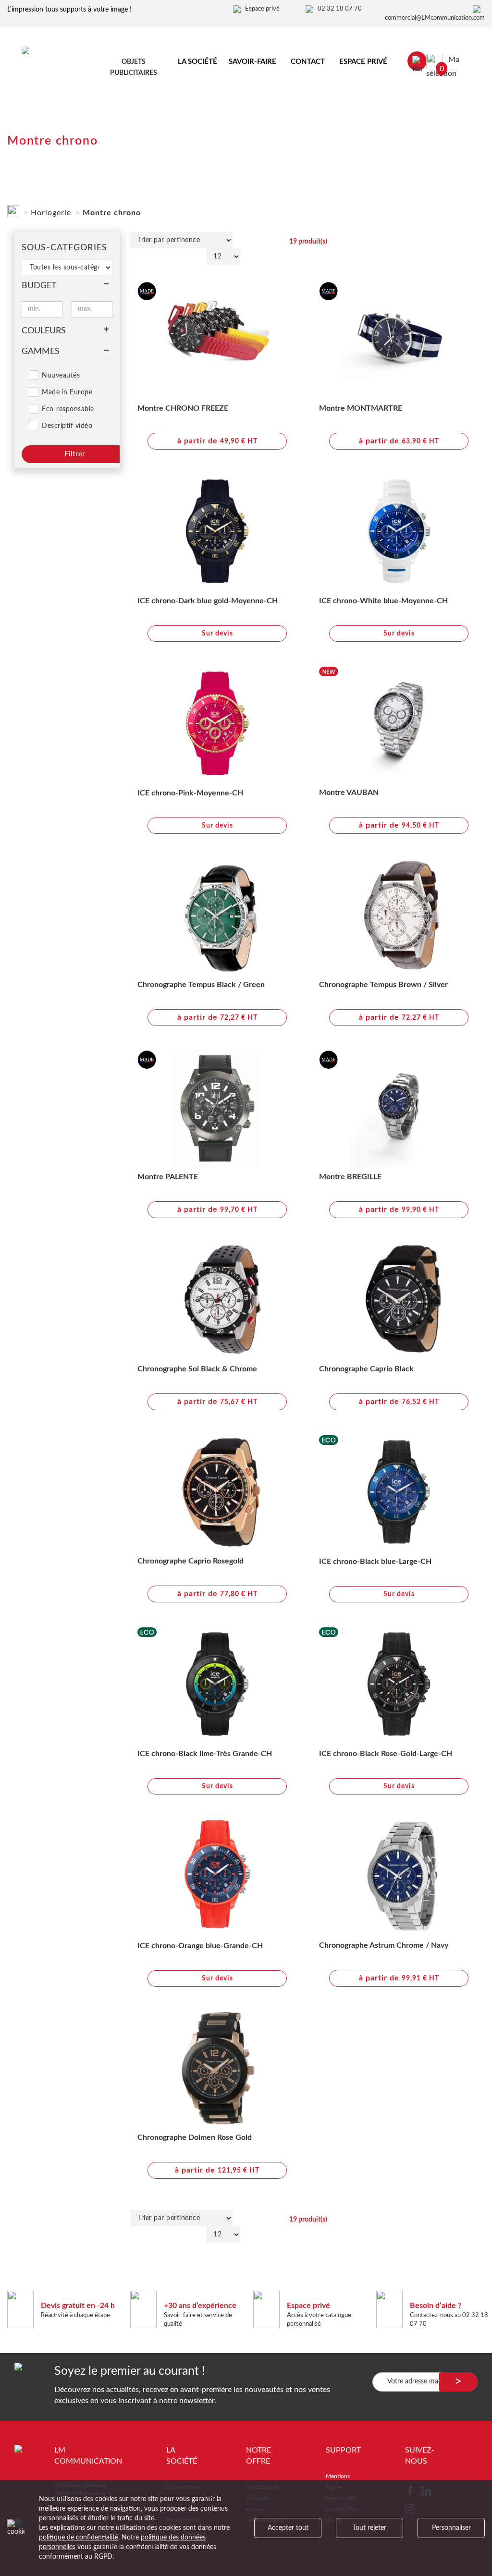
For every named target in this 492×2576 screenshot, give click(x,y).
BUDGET (39, 286)
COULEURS (44, 331)
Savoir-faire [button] (252, 62)
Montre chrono (112, 213)
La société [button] (197, 62)
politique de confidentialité (79, 2538)
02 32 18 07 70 (340, 9)
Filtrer (75, 454)
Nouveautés (61, 376)
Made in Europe (67, 392)
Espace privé (262, 9)
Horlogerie (51, 213)
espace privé (363, 62)
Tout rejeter (369, 2528)
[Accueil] (13, 209)
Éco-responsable (68, 409)
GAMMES (41, 352)
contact (308, 62)
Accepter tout (288, 2528)
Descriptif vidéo (67, 426)
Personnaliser (451, 2528)
